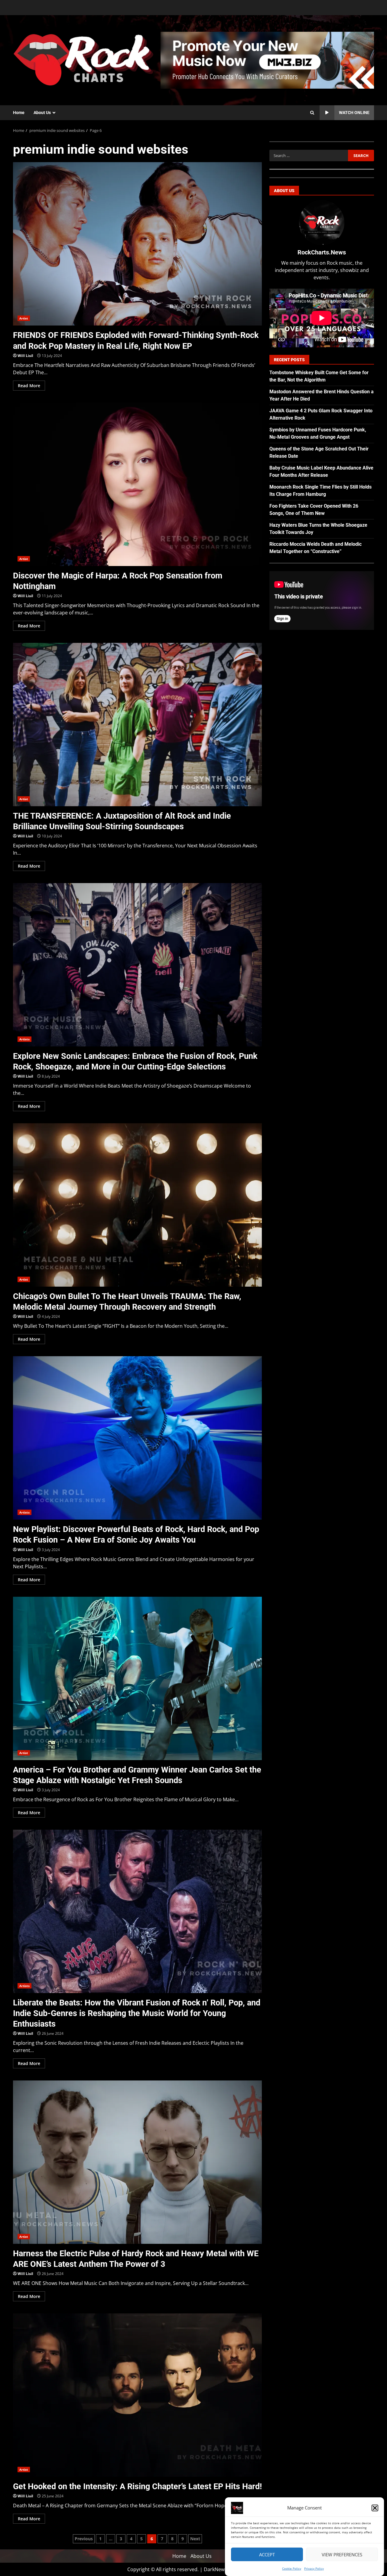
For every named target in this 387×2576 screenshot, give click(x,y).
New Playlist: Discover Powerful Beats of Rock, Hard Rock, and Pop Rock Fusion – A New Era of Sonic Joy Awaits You (137, 1438)
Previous (84, 2539)
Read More (29, 386)
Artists (24, 1039)
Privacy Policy (314, 2568)
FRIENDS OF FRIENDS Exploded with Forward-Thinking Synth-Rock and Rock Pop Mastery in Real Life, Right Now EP (137, 244)
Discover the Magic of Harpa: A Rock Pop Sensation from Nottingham (137, 484)
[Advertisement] (267, 60)
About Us (42, 113)
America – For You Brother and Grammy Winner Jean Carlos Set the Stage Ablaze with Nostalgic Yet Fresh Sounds (137, 1678)
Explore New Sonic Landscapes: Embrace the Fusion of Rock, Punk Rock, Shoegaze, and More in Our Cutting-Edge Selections (137, 965)
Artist (24, 318)
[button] (375, 2508)
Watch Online (354, 113)
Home (19, 113)
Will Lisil (25, 356)
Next (195, 2539)
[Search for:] (309, 155)
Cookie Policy (292, 2568)
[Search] (312, 113)
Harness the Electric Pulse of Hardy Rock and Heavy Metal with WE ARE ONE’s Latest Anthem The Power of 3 (137, 2162)
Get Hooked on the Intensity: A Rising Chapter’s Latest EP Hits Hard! (137, 2395)
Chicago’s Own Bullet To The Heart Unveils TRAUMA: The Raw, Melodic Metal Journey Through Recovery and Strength (137, 1205)
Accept (267, 2555)
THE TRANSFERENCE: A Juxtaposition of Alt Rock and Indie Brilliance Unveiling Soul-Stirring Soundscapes (137, 725)
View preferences (342, 2555)
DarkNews (215, 2569)
